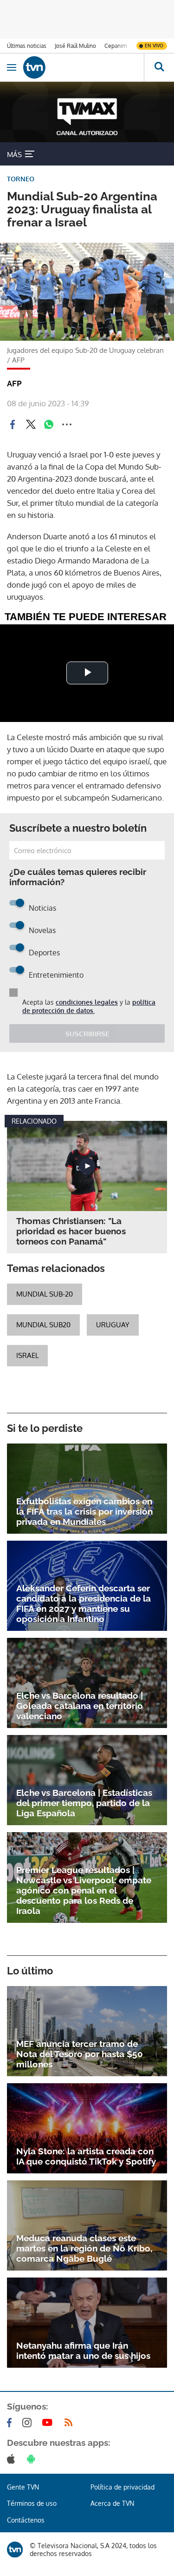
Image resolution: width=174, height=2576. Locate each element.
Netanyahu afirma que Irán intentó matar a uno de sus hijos (83, 2351)
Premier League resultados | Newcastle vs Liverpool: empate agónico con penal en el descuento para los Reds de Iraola (84, 1890)
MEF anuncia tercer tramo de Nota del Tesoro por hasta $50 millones (80, 2054)
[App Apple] (13, 2459)
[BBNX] (15, 2550)
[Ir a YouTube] (49, 2423)
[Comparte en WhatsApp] (49, 424)
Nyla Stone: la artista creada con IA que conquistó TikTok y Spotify (86, 2156)
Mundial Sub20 (43, 1325)
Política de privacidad (122, 2487)
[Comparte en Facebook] (13, 424)
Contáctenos (26, 2520)
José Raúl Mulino (75, 46)
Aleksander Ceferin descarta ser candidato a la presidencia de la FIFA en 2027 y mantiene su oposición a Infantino (84, 1603)
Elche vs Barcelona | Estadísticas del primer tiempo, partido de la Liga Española (84, 1803)
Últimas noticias (27, 46)
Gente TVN (23, 2487)
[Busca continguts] (159, 67)
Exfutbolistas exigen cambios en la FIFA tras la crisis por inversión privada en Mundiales (84, 1511)
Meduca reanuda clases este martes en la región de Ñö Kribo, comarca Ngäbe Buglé (84, 2248)
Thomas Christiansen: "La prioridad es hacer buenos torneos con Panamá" (71, 1231)
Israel (27, 1355)
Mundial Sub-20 (45, 1294)
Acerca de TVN (112, 2503)
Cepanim (116, 46)
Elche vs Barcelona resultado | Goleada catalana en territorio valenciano (80, 1706)
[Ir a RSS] (71, 2423)
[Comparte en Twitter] (31, 424)
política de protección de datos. (89, 1006)
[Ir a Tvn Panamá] (84, 67)
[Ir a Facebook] (11, 2423)
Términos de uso (32, 2503)
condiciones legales (87, 1002)
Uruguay (113, 1325)
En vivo (154, 46)
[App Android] (33, 2459)
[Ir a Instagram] (29, 2423)
